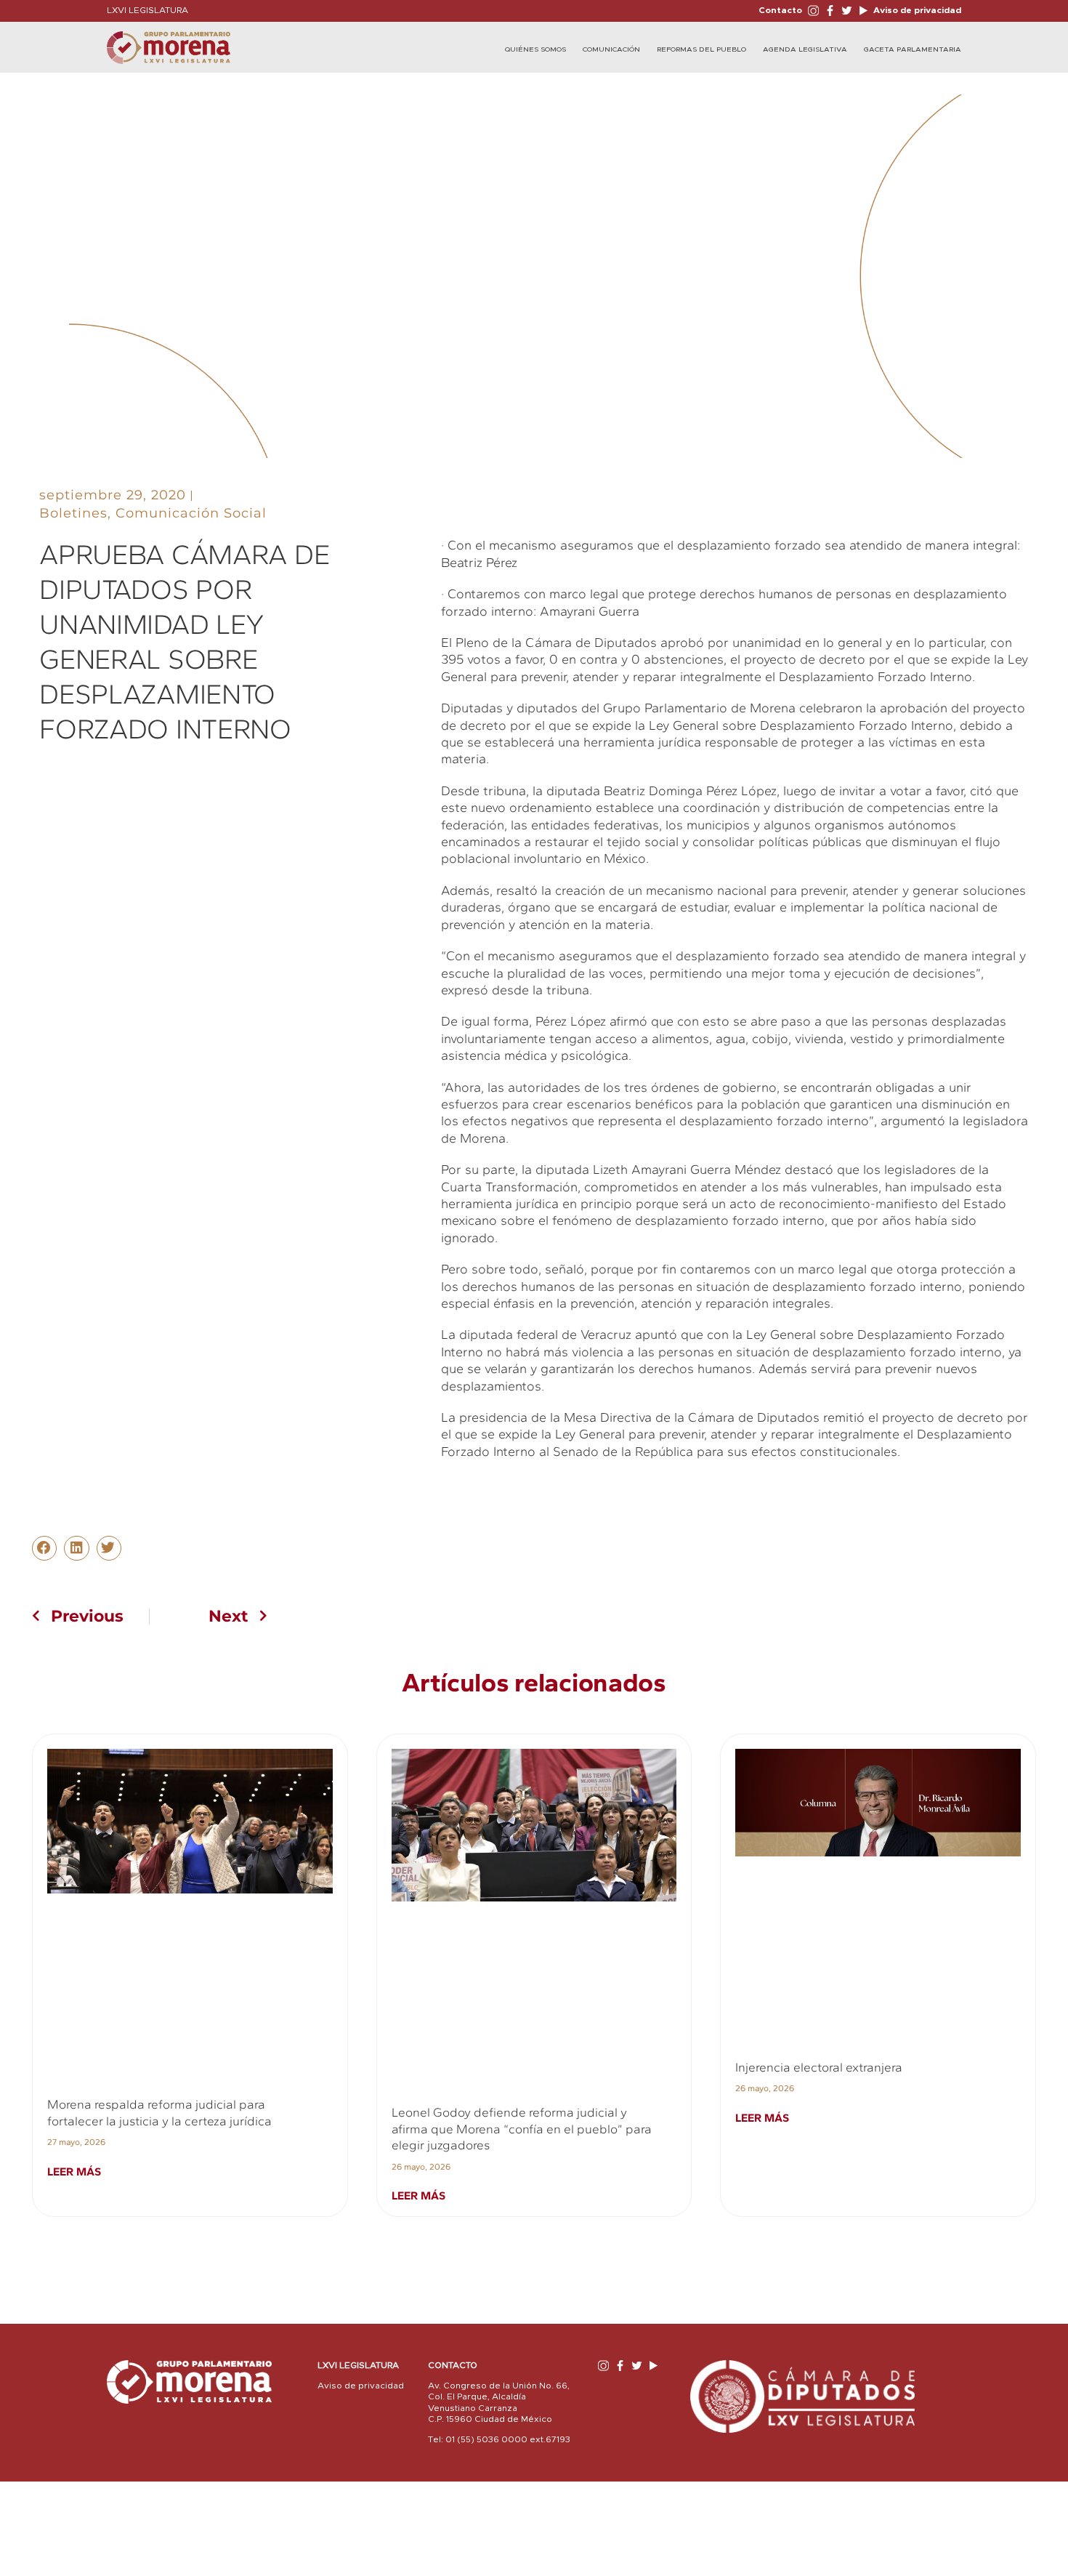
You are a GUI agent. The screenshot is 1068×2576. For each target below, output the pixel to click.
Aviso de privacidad (916, 10)
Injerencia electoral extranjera (819, 2067)
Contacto (780, 10)
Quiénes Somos (535, 49)
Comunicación (611, 49)
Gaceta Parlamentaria (913, 49)
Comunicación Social (191, 513)
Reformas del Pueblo (701, 49)
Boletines (73, 513)
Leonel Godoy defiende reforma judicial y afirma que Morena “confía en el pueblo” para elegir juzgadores (522, 2129)
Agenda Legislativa (805, 49)
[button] (44, 1548)
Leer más (74, 2172)
